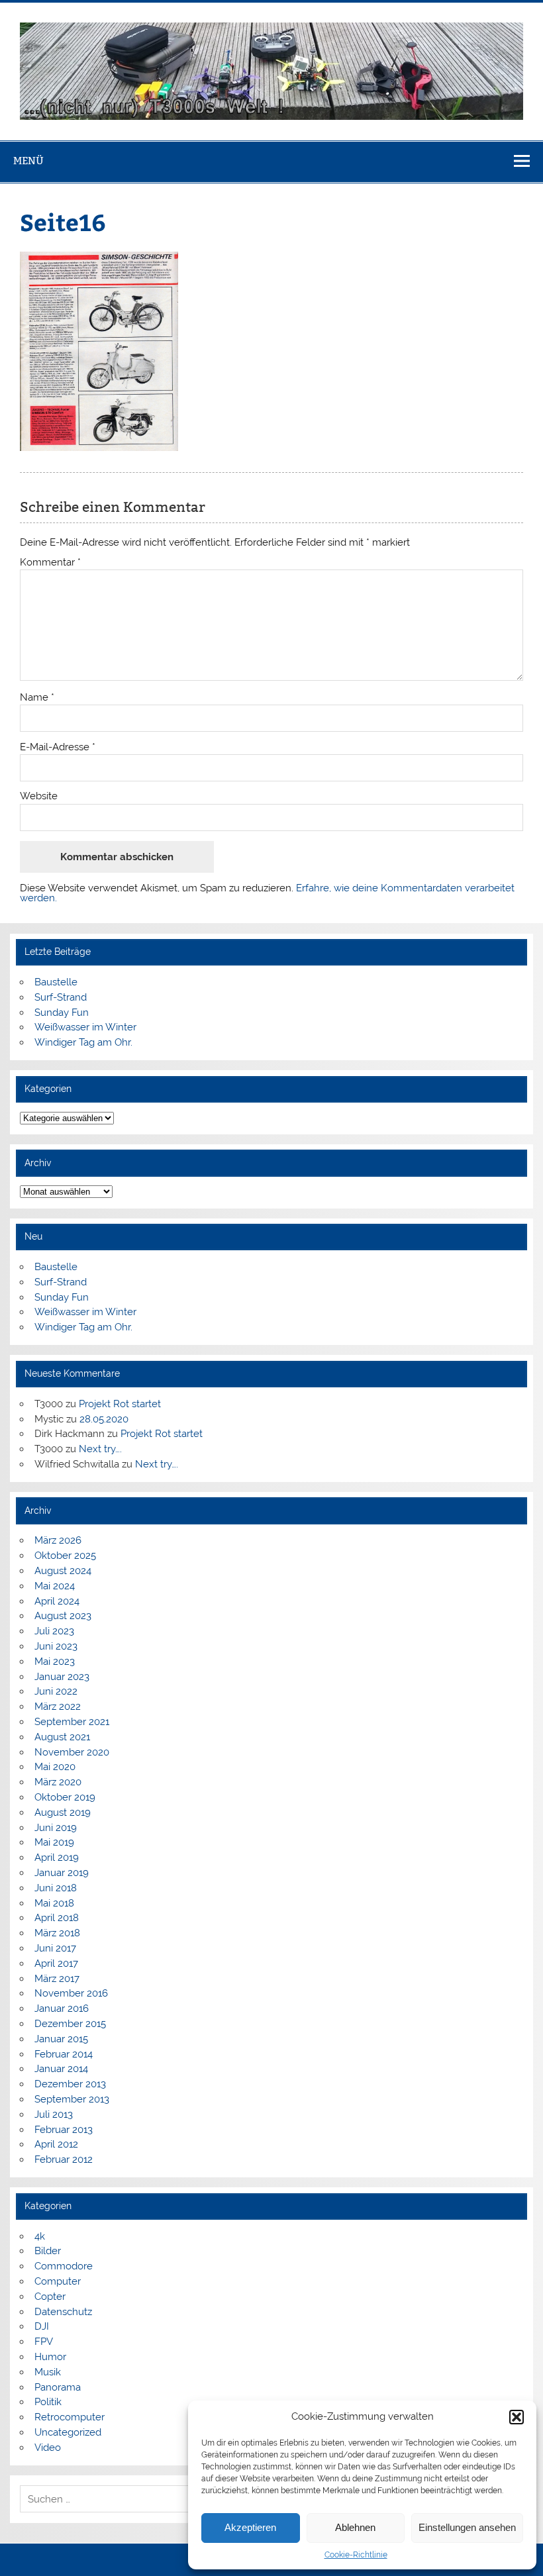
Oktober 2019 (65, 1797)
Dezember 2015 (70, 2024)
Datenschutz (63, 2312)
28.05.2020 (104, 1419)
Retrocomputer (70, 2417)
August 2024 (63, 1571)
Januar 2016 (62, 2008)
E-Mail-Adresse (58, 747)
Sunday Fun (62, 1013)
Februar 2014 (64, 2054)
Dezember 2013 (70, 2084)
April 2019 (57, 1858)
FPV (44, 2342)
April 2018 (57, 1918)
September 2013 (72, 2099)
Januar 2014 (61, 2069)
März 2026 (58, 1540)
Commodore (64, 2266)
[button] (517, 2417)
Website (39, 796)
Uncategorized (68, 2432)
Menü (28, 161)
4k (40, 2236)
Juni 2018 (56, 1888)
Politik (48, 2402)
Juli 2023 (54, 1631)
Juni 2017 (55, 1948)
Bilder (48, 2251)
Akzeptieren (250, 2527)
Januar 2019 (62, 1873)
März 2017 (57, 1979)
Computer (58, 2281)
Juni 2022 (56, 1691)
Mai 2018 (54, 1903)
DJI (42, 2326)
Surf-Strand (61, 997)
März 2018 (57, 1933)
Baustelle (56, 982)
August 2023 (63, 1616)
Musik (48, 2372)
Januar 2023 (62, 1677)
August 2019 (63, 1812)
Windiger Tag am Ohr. (83, 1042)
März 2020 (58, 1782)
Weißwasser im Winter (85, 1027)
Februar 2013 (64, 2130)
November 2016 (71, 1993)
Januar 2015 (61, 2039)
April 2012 (56, 2144)
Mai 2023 (55, 1661)
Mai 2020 (55, 1767)
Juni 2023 (56, 1646)
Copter (50, 2297)
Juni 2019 (56, 1828)
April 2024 (57, 1601)
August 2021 (62, 1737)
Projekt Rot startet (120, 1404)
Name (37, 698)
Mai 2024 (55, 1586)
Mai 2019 (54, 1842)
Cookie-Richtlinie (356, 2555)
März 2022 (58, 1707)
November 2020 (72, 1752)
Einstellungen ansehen (467, 2527)
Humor (50, 2357)
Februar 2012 (64, 2159)
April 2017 (56, 1963)
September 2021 (72, 1722)
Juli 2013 (54, 2114)
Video (48, 2448)
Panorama (58, 2387)
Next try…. (100, 1449)
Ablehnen (355, 2527)
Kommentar (50, 563)
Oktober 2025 (65, 1556)
